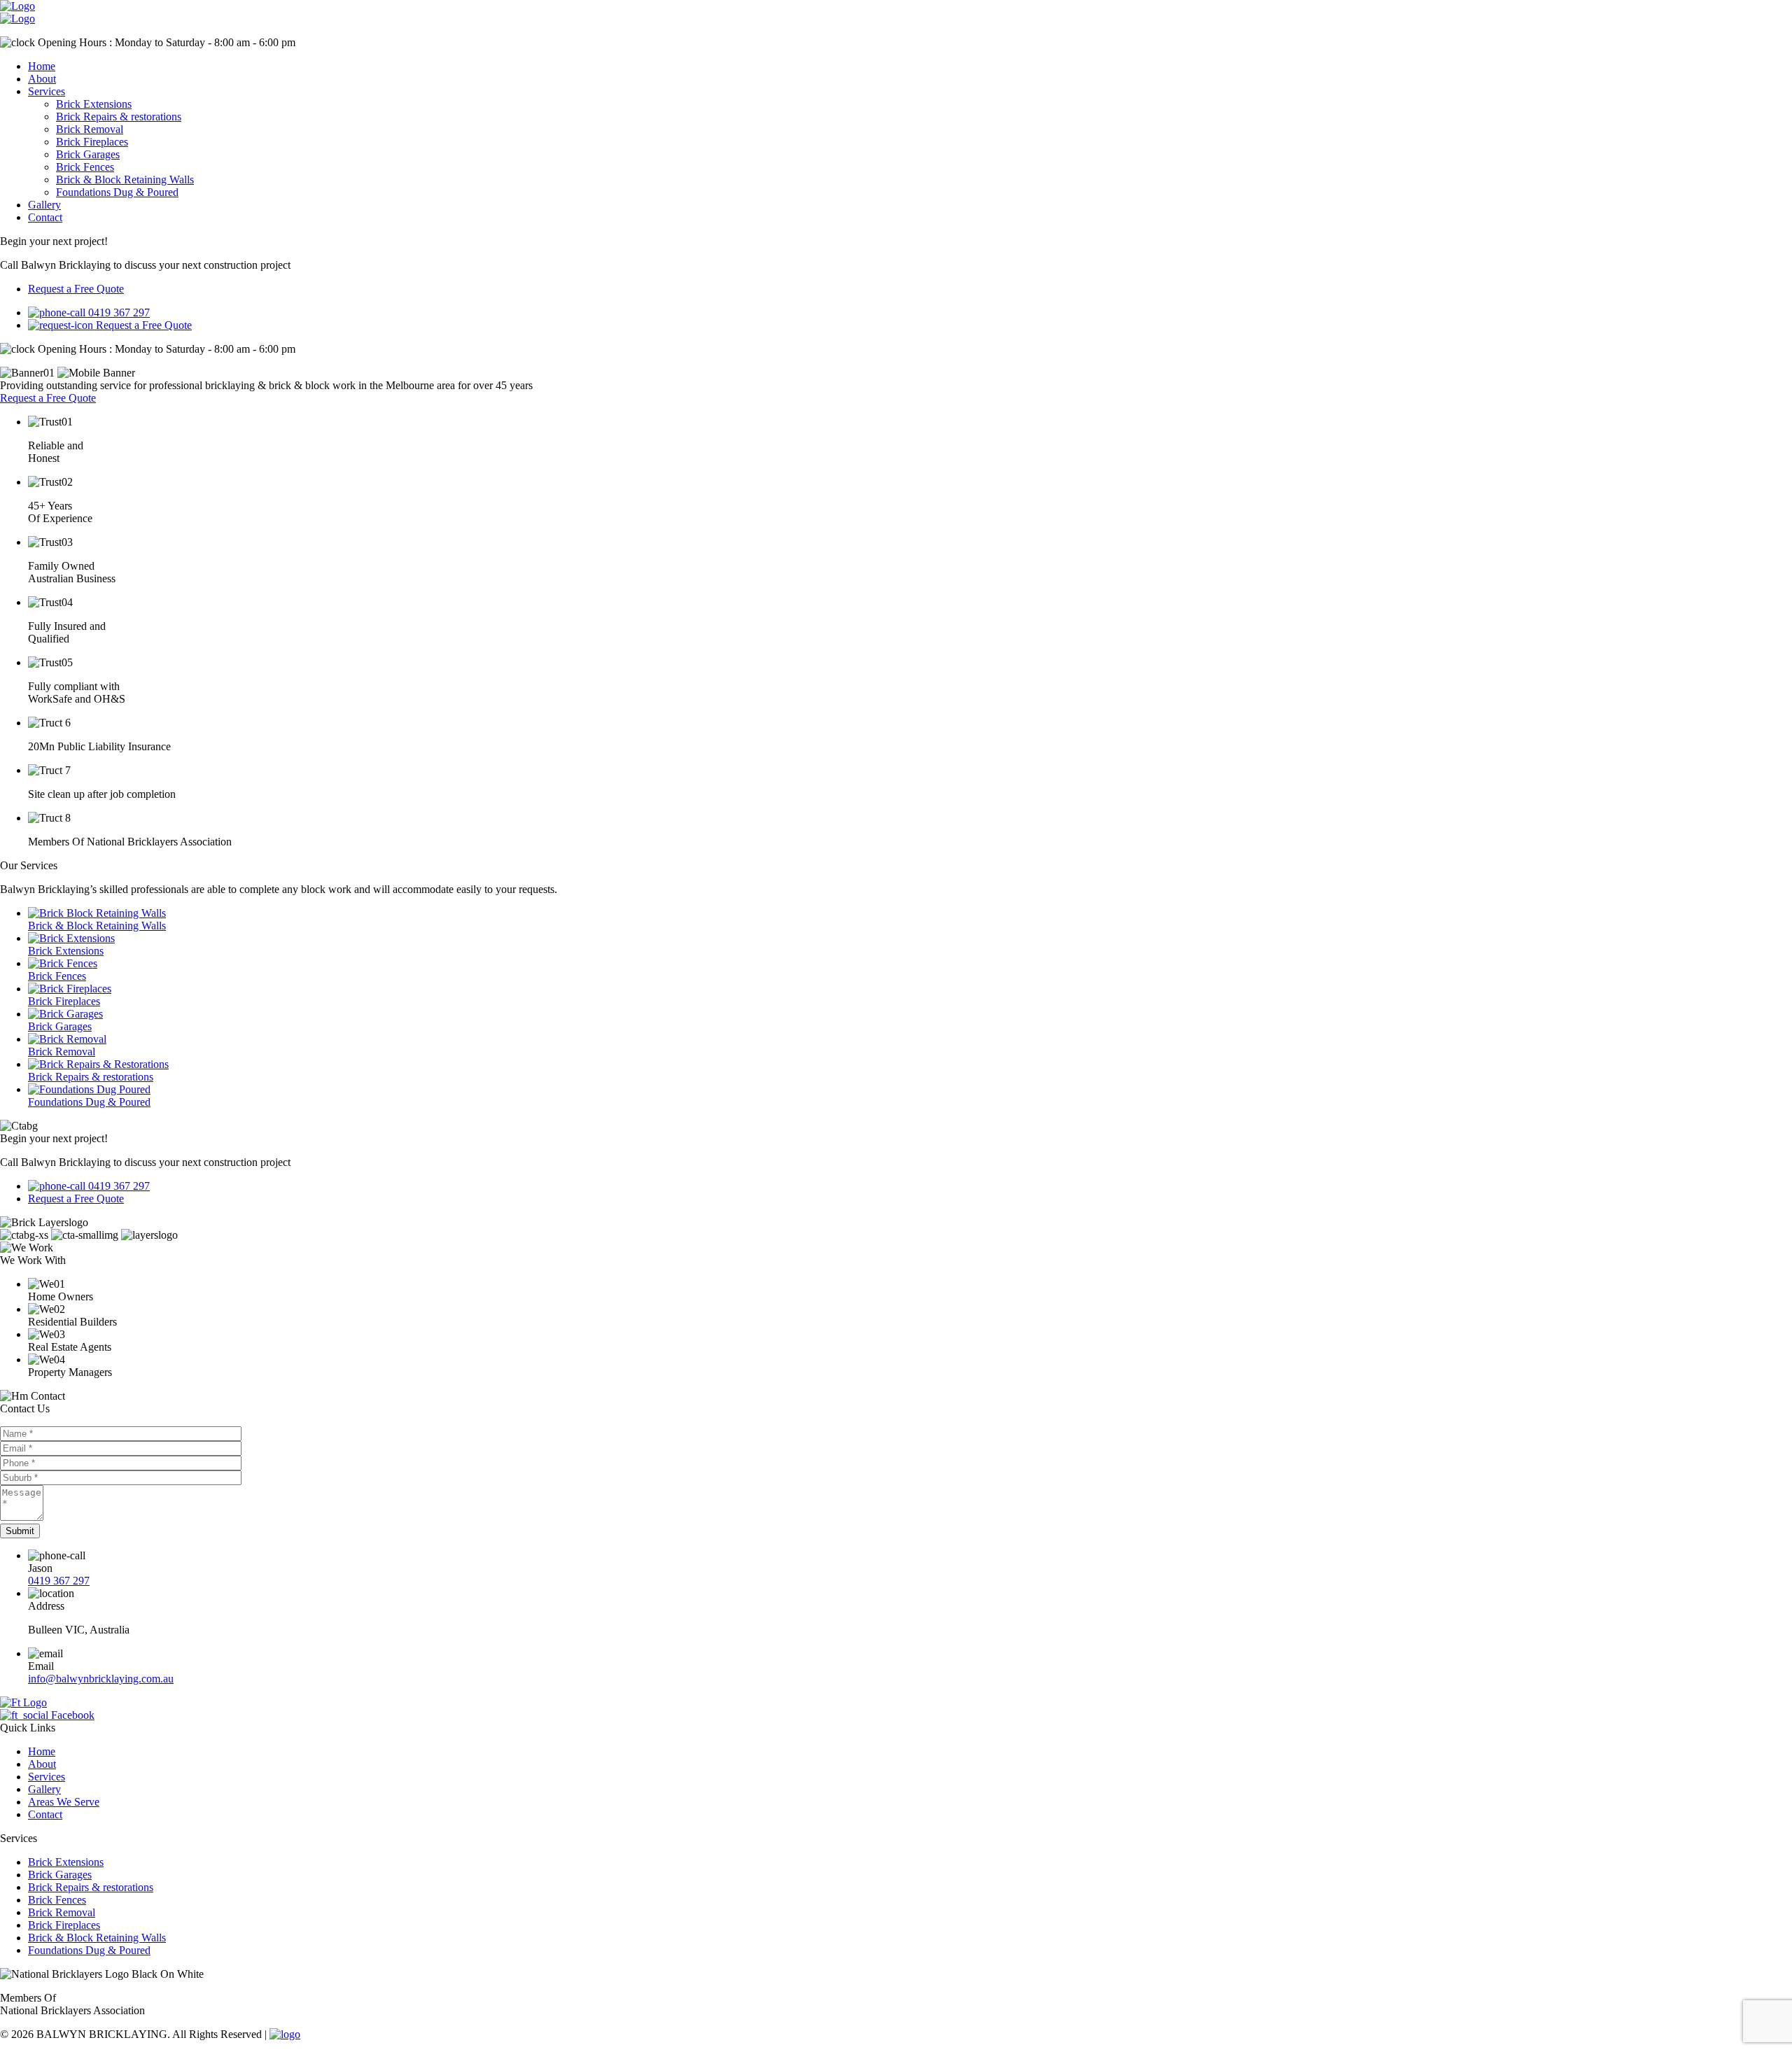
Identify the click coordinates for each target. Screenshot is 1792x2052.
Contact (45, 217)
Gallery (44, 205)
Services (47, 91)
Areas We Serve (64, 1802)
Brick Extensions (94, 104)
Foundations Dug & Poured (117, 192)
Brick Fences (85, 167)
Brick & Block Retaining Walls (125, 180)
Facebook (71, 1715)
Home (42, 66)
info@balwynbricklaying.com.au (101, 1679)
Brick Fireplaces (92, 142)
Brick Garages (88, 154)
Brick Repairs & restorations (119, 117)
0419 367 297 (59, 1581)
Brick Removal (90, 129)
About (42, 79)
